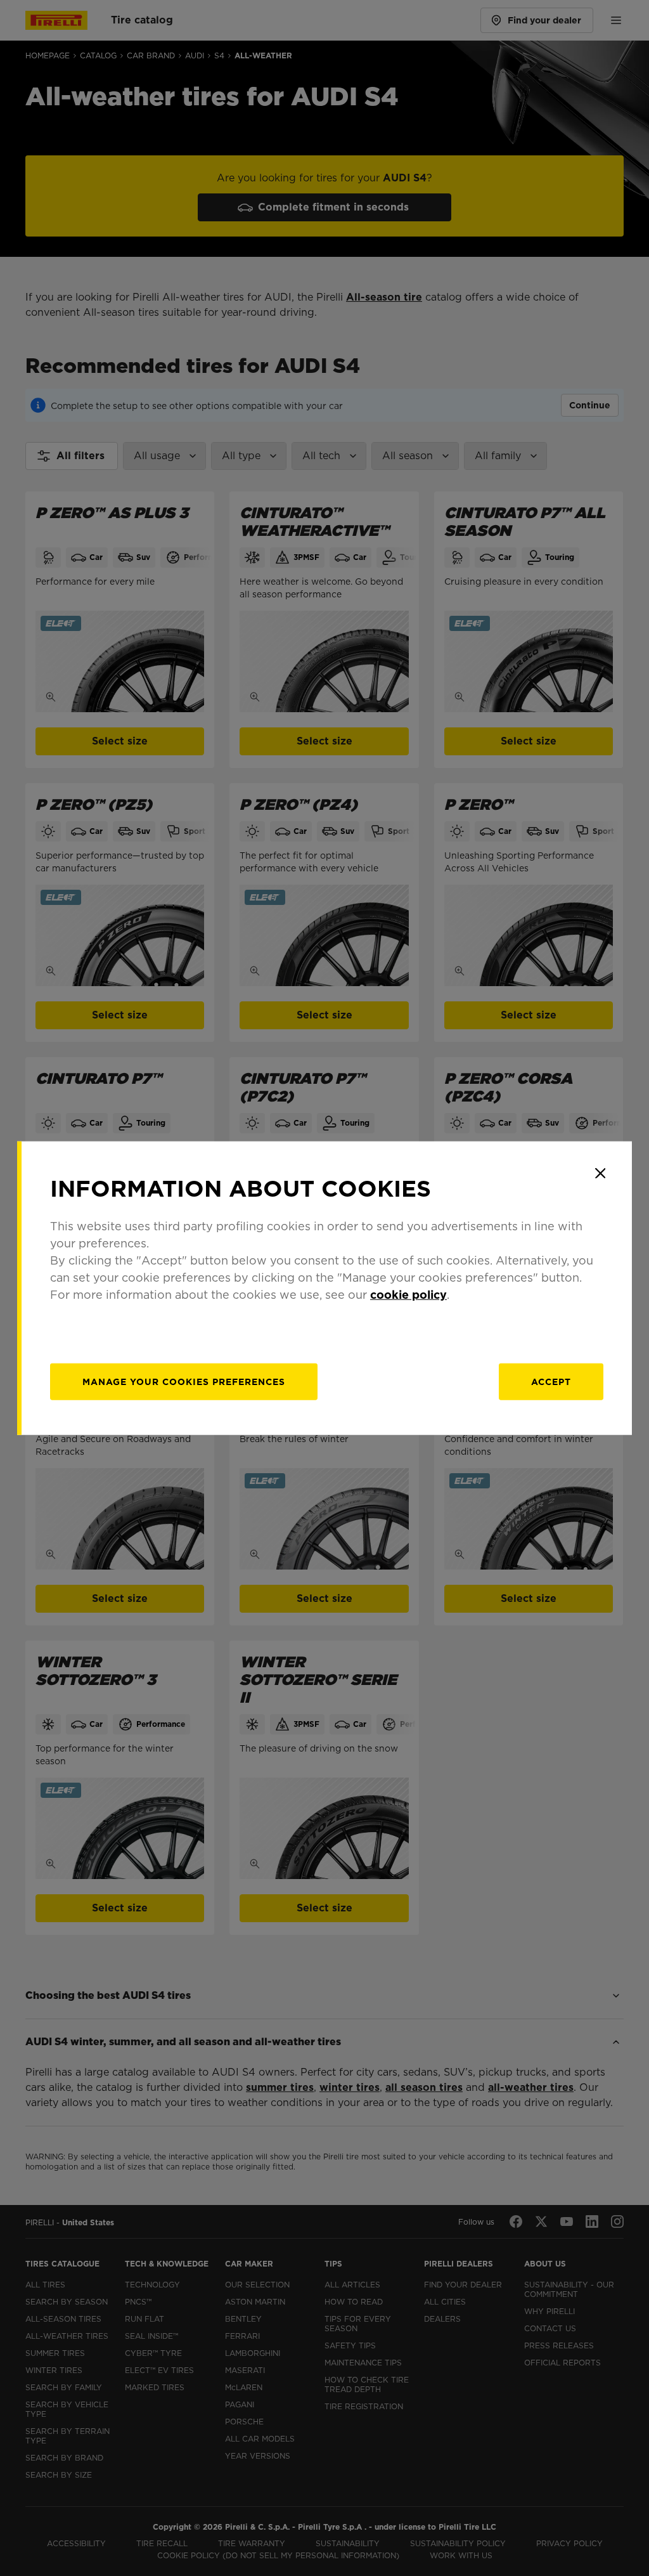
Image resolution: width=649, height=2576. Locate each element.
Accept (551, 1381)
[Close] (600, 1173)
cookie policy (408, 1294)
